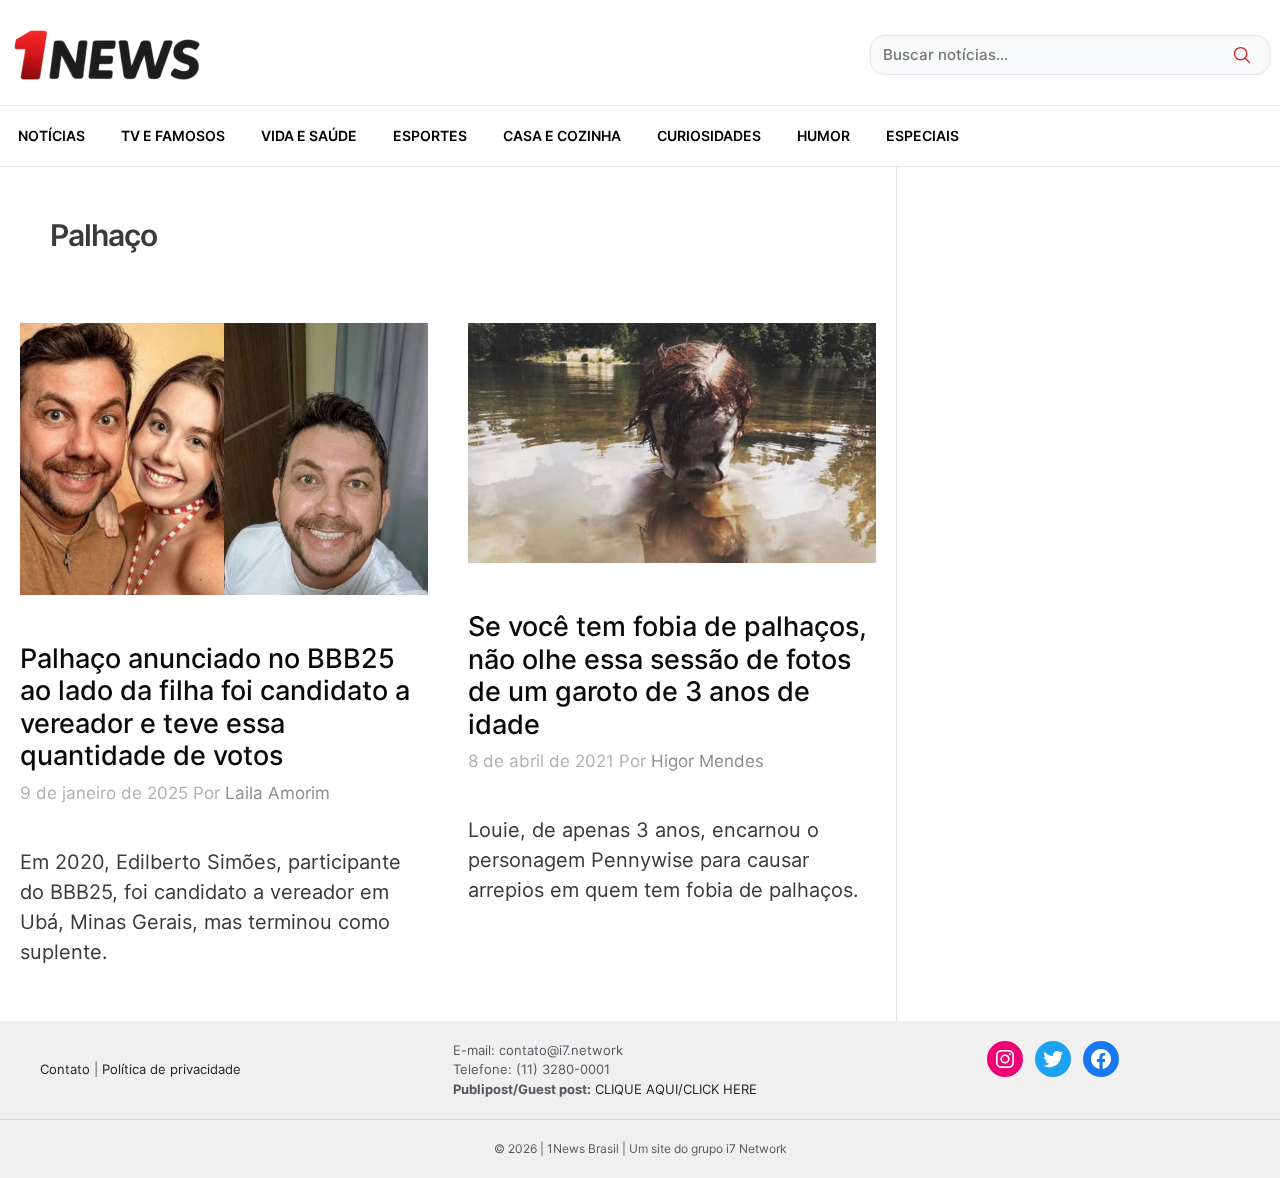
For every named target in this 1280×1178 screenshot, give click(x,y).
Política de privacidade (171, 1069)
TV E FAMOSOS (173, 135)
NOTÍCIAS (51, 135)
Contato (65, 1069)
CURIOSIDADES (709, 135)
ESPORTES (430, 135)
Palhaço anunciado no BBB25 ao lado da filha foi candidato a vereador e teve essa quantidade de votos (215, 707)
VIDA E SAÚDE (309, 135)
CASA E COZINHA (562, 135)
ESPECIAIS (922, 135)
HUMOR (823, 135)
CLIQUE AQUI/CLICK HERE (676, 1089)
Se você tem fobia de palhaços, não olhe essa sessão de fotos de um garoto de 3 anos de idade (667, 675)
